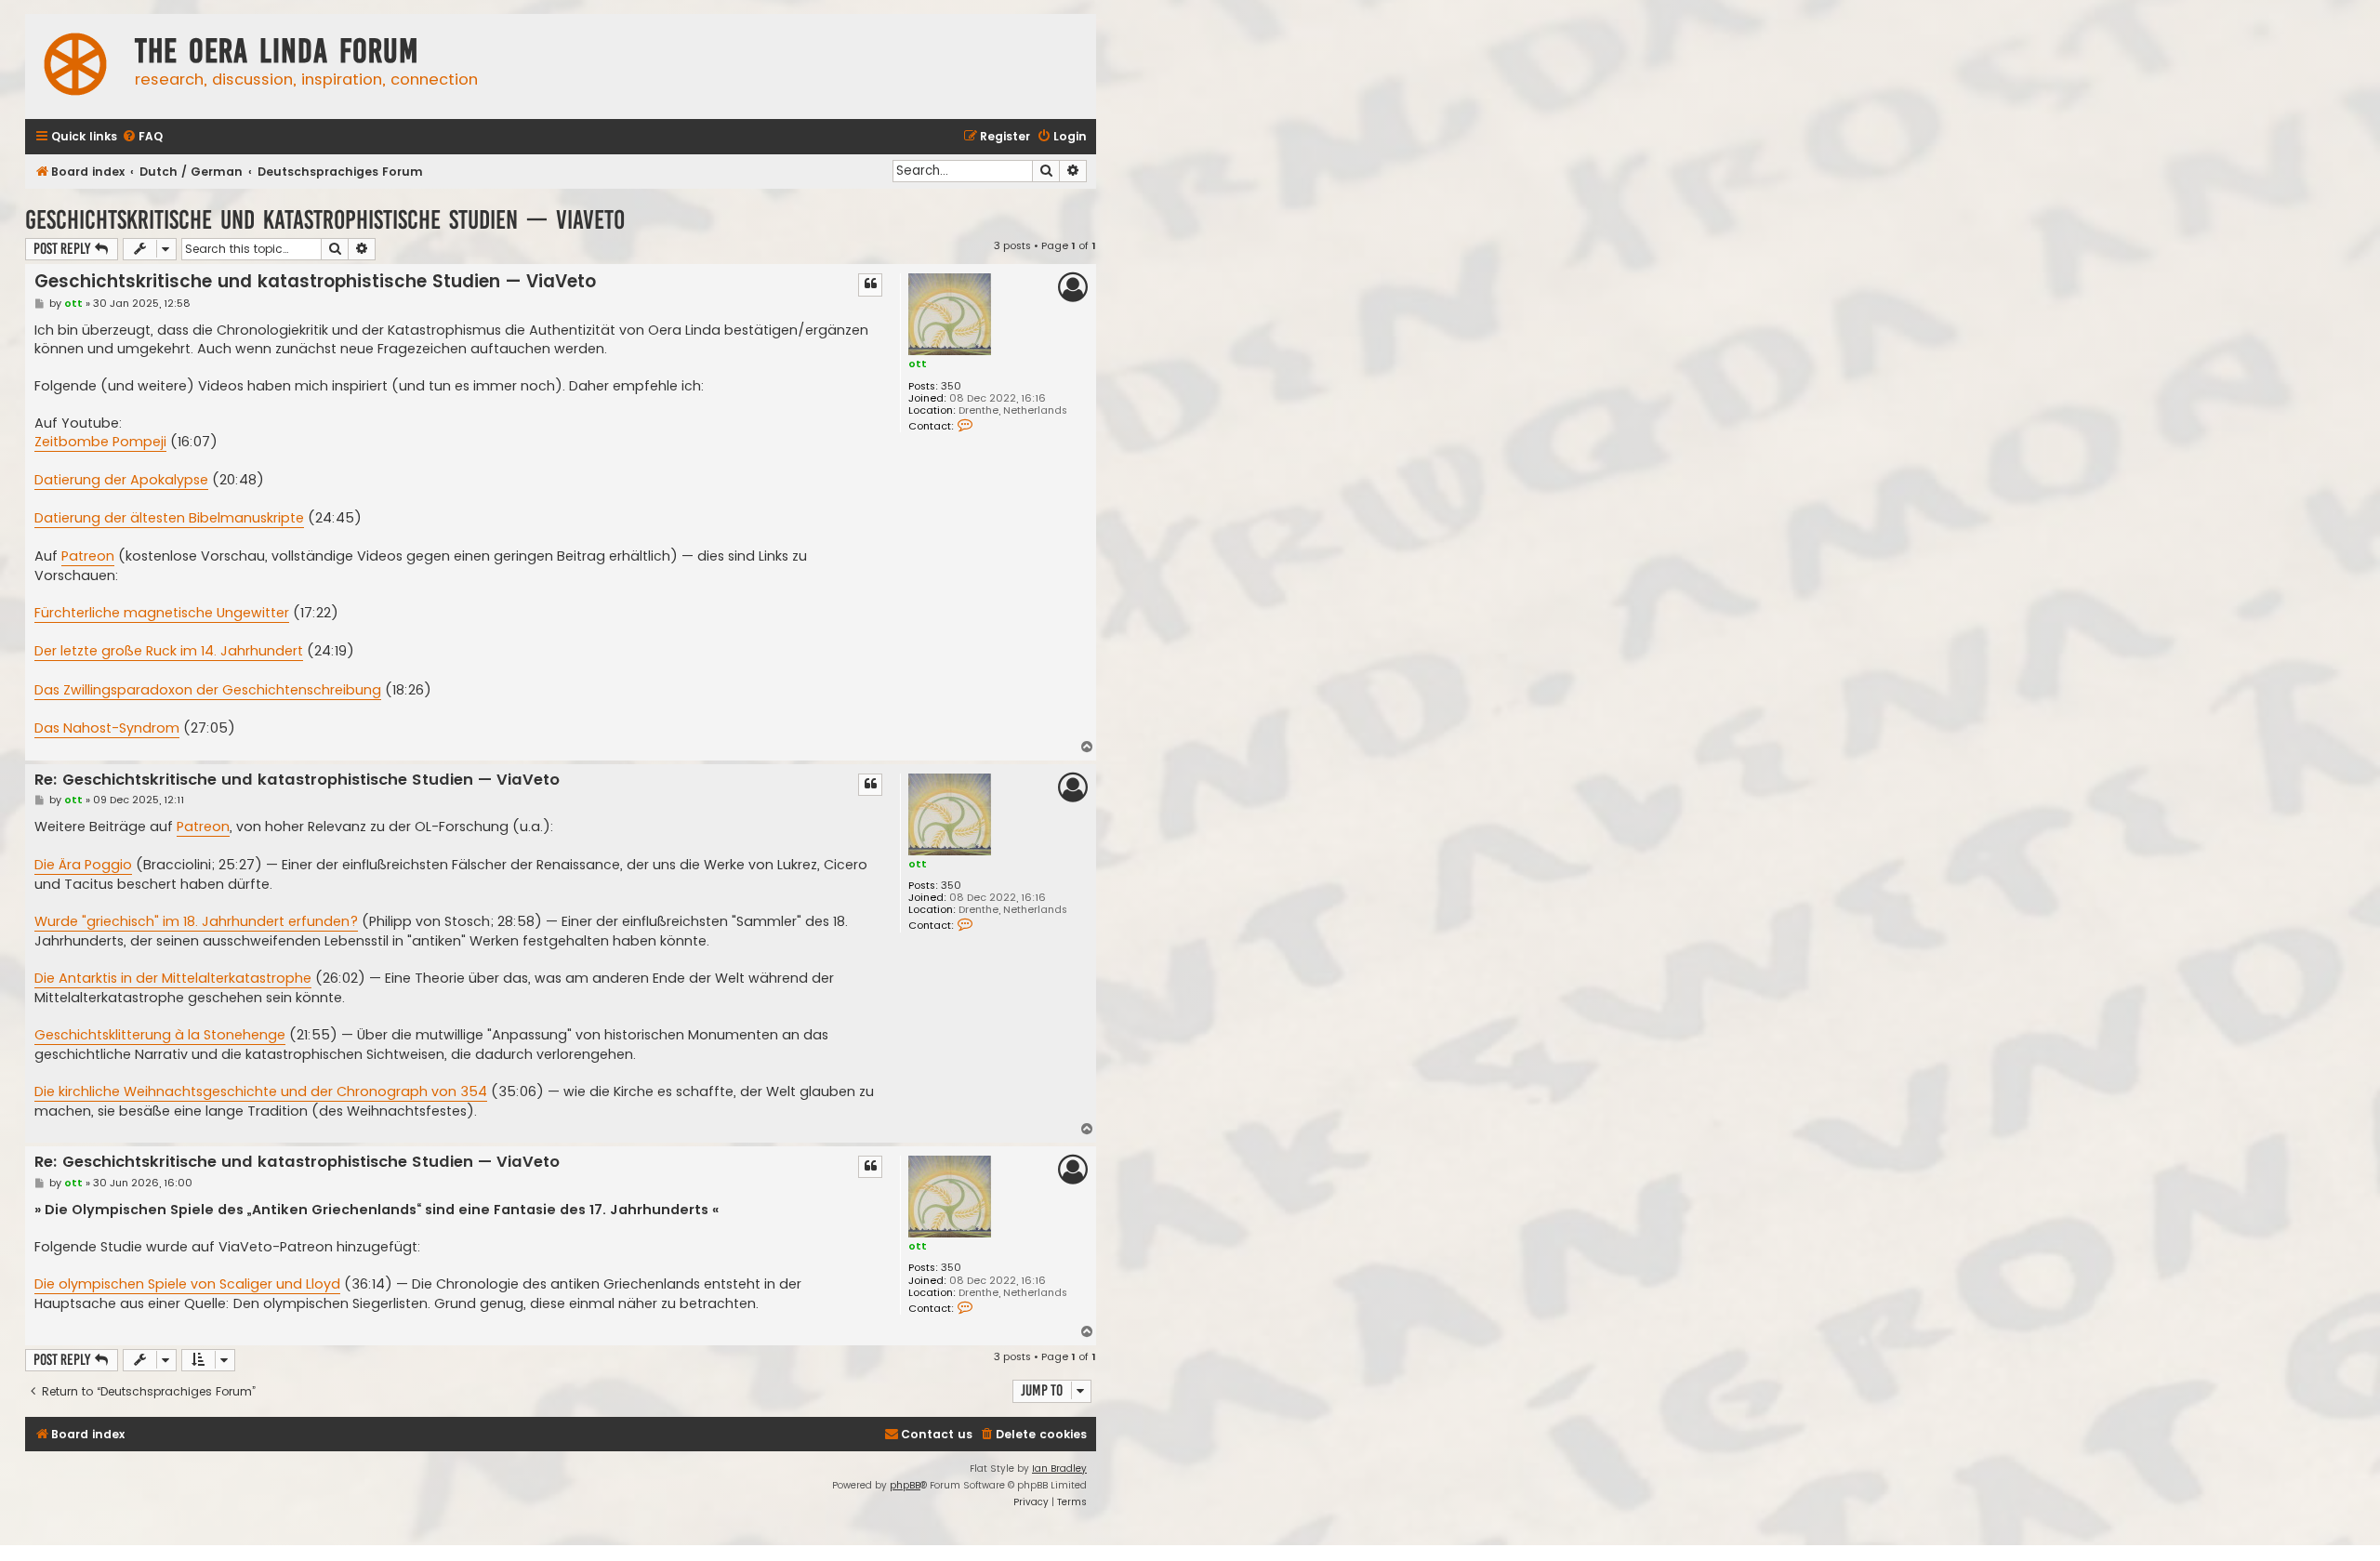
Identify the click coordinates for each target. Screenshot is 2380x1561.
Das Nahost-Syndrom (107, 728)
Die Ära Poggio (83, 865)
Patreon (88, 556)
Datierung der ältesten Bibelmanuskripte (169, 518)
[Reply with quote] (870, 284)
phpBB (905, 1485)
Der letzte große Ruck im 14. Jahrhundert (169, 651)
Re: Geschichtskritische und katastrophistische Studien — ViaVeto (297, 780)
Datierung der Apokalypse (121, 480)
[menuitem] (142, 137)
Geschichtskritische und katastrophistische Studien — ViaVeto (325, 220)
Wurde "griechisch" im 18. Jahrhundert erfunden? (196, 921)
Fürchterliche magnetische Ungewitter (162, 613)
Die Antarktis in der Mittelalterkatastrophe (173, 978)
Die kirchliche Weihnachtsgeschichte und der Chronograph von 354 (261, 1091)
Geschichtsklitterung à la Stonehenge (160, 1035)
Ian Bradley (1059, 1468)
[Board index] (75, 66)
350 (951, 386)
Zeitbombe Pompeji (100, 442)
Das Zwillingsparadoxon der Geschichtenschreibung (208, 690)
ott (918, 364)
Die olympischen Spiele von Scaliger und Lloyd (187, 1284)
